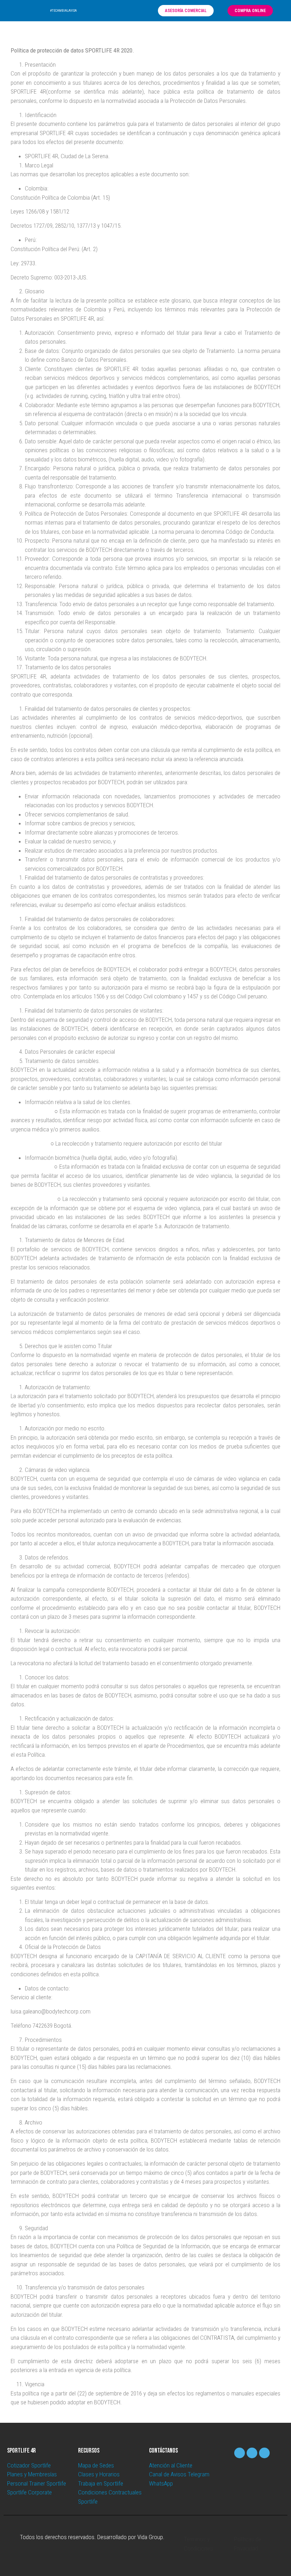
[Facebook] (122, 11)
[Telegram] (140, 11)
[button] (96, 11)
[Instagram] (131, 11)
